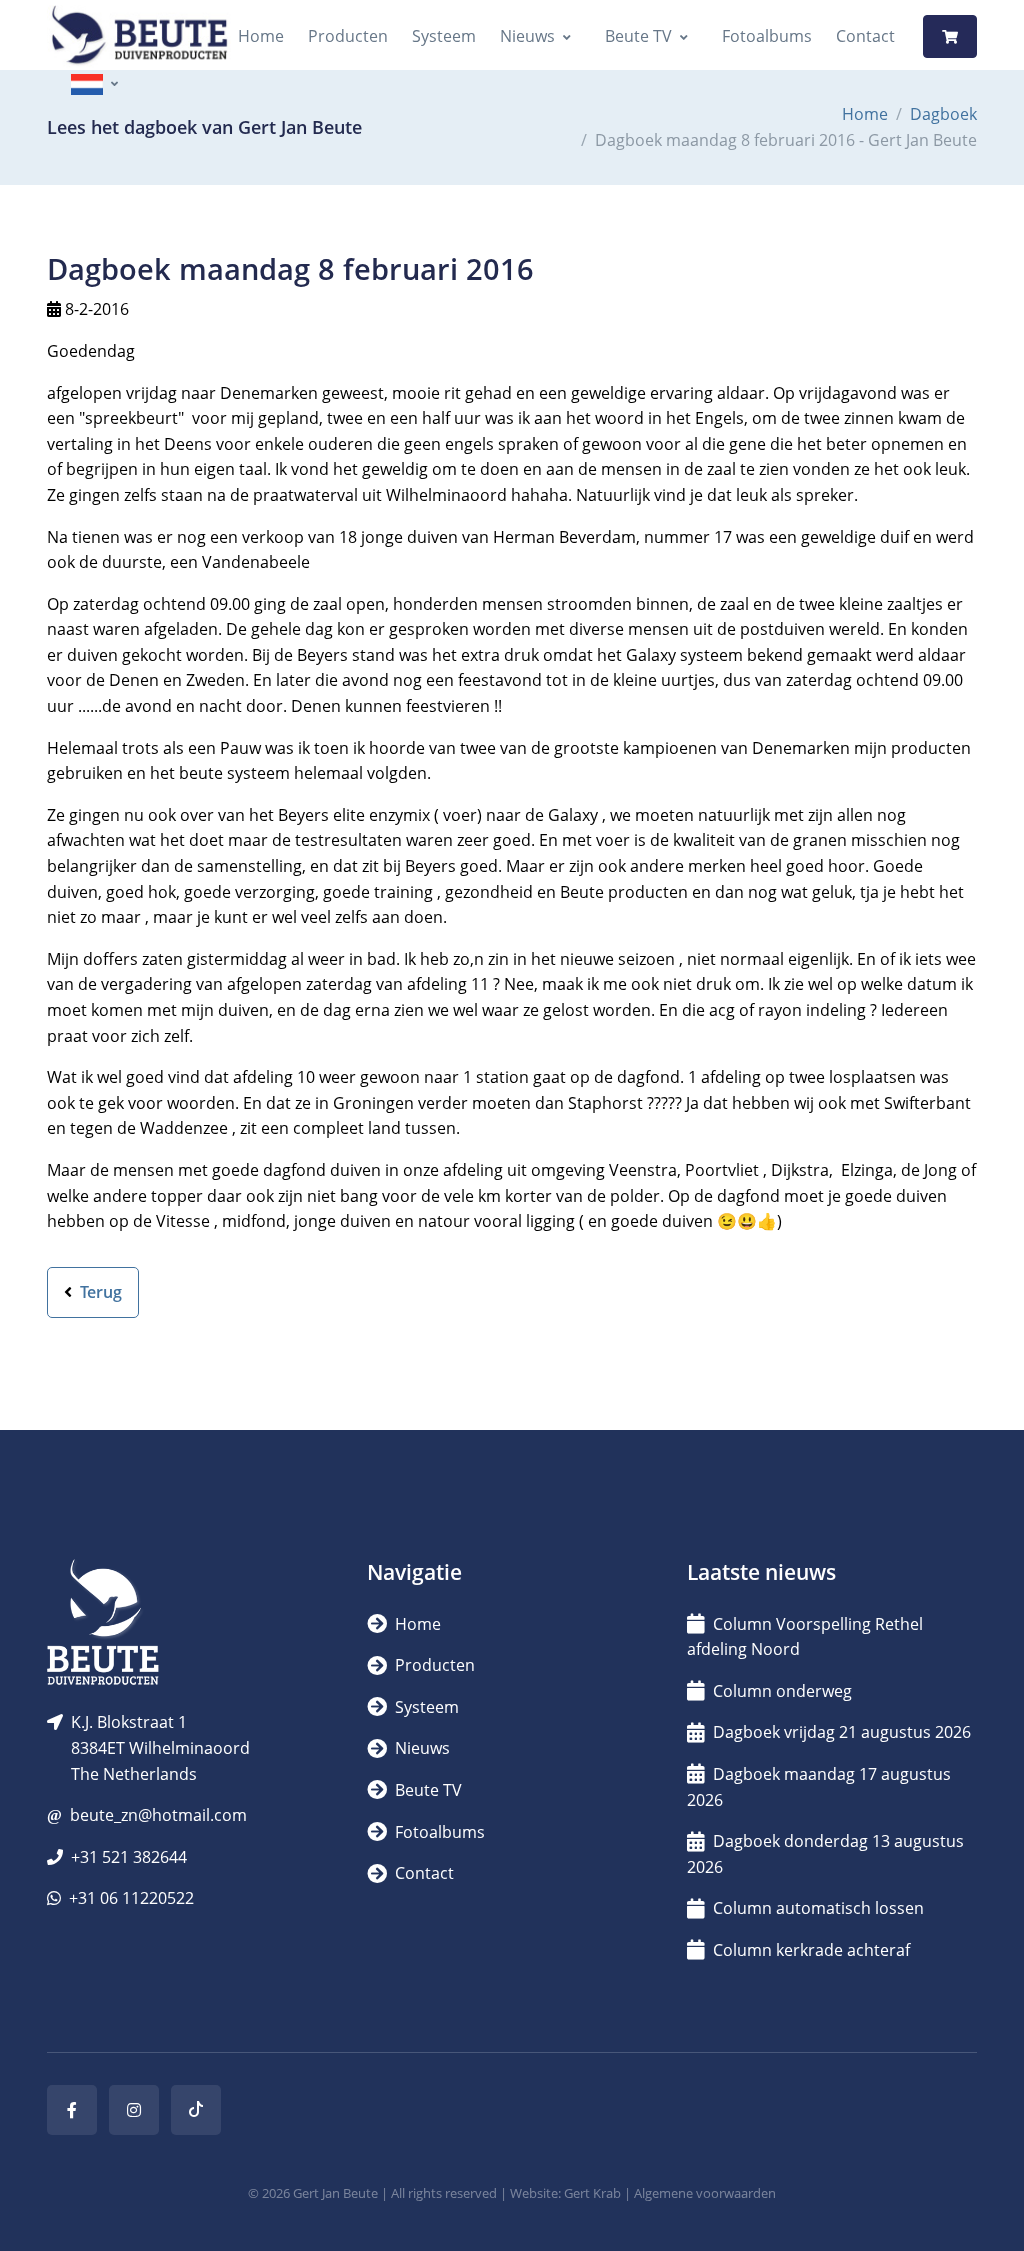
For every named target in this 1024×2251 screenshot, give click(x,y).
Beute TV (638, 36)
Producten (348, 36)
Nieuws (527, 36)
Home (261, 36)
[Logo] (139, 36)
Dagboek (943, 114)
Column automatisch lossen (818, 1908)
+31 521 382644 (129, 1857)
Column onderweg (782, 1691)
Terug (99, 1292)
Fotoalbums (767, 36)
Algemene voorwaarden (705, 2193)
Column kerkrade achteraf (811, 1950)
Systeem (444, 36)
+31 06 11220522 (131, 1898)
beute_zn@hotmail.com (158, 1815)
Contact (865, 36)
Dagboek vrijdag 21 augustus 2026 (842, 1732)
